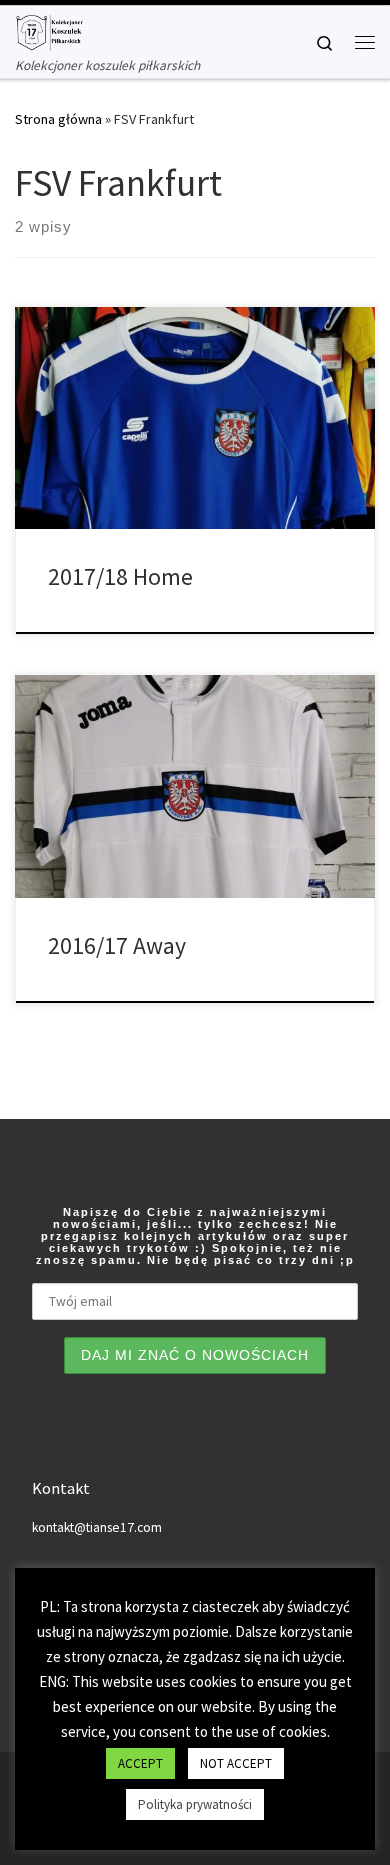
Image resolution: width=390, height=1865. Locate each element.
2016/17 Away (117, 945)
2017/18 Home (120, 576)
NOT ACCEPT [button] (236, 1763)
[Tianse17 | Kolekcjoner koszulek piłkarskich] (49, 30)
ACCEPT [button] (140, 1763)
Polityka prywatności (195, 1804)
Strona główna (58, 119)
